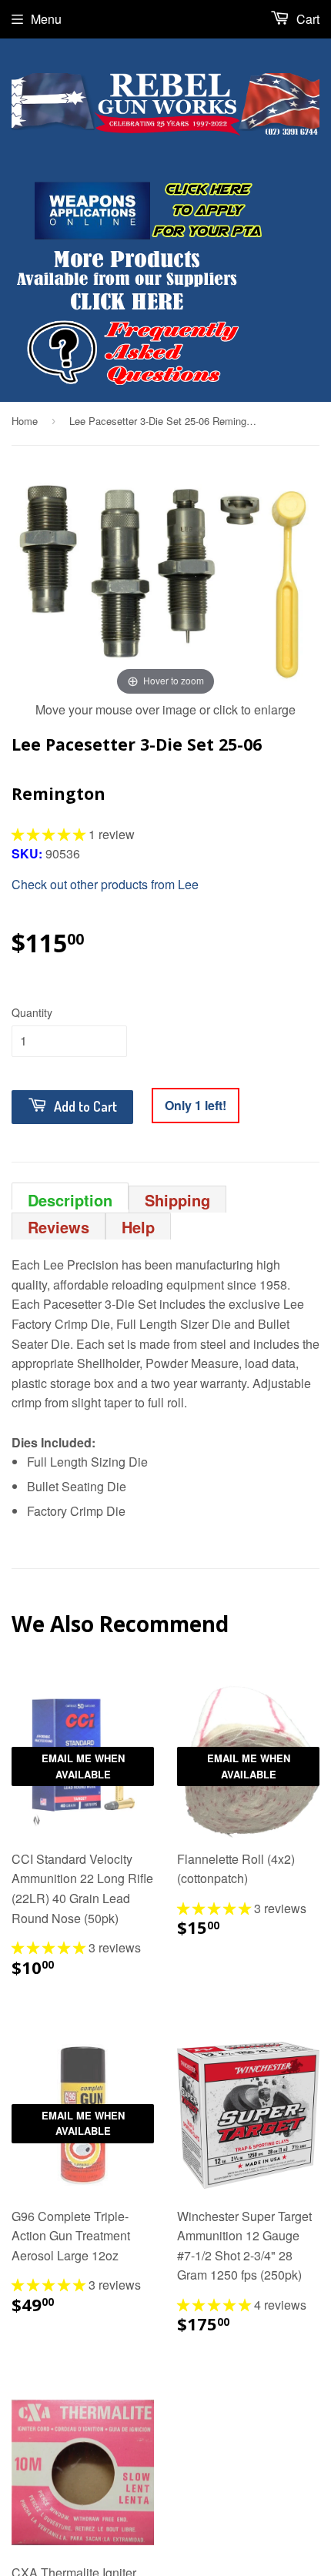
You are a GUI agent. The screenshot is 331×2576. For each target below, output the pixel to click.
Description (70, 1199)
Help (138, 1227)
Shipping (177, 1200)
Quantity (32, 1012)
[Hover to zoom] (165, 582)
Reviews (59, 1227)
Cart (306, 19)
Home (25, 421)
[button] (50, 834)
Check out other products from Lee (105, 884)
